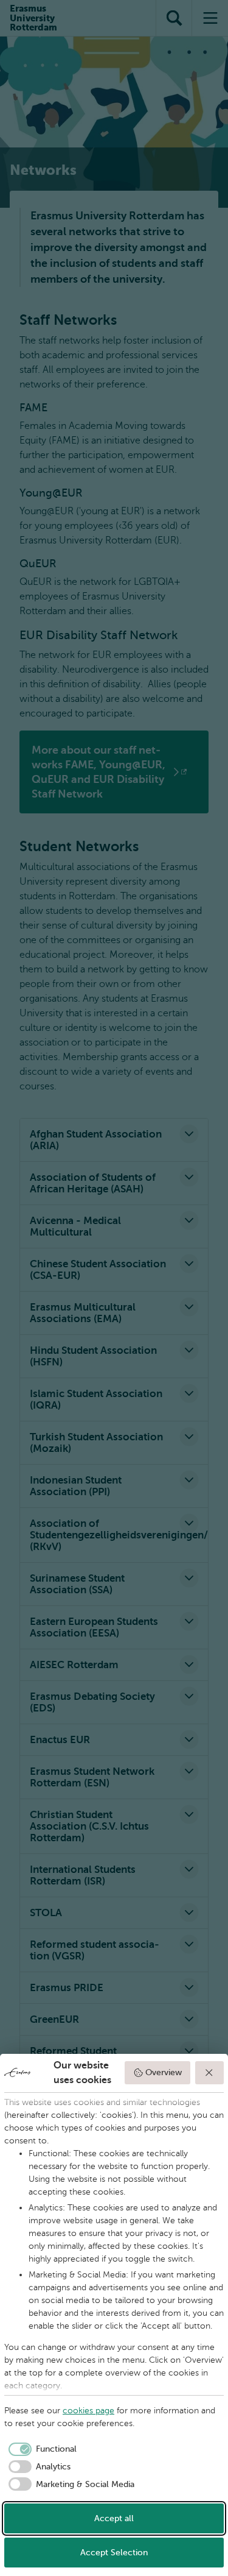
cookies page (88, 2411)
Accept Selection (114, 2553)
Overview (164, 2072)
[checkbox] (40, 2449)
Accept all (114, 2518)
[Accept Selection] (210, 2073)
